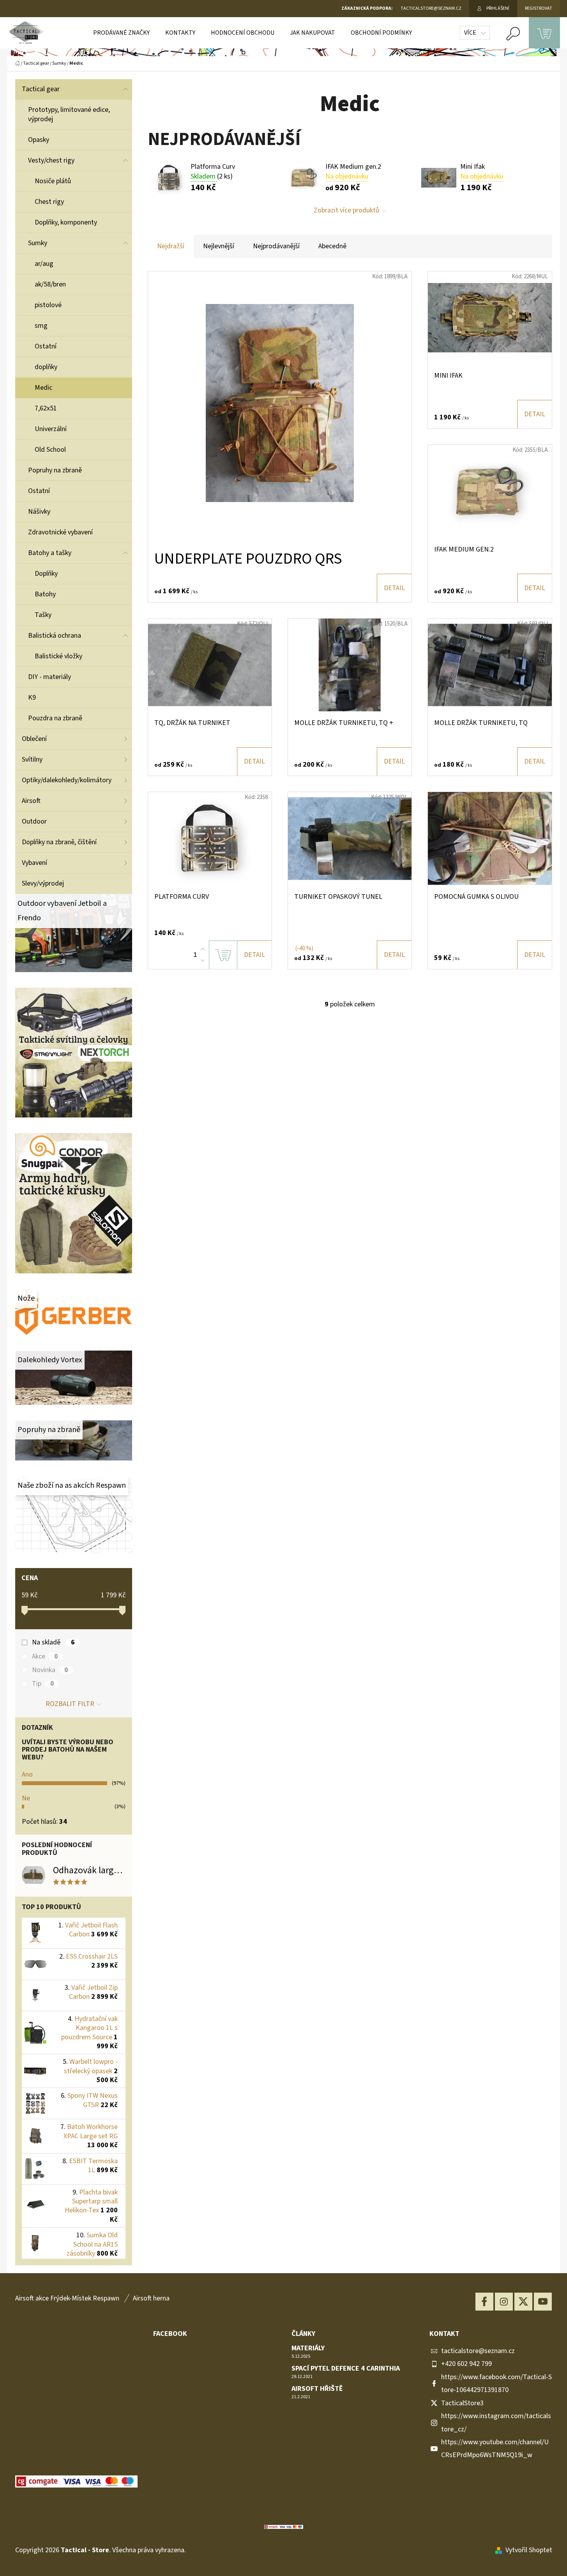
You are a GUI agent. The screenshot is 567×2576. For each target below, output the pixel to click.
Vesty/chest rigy (51, 160)
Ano (27, 1774)
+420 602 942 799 (466, 2364)
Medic (43, 388)
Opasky (39, 140)
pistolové (48, 305)
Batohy (45, 594)
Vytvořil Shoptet (529, 2550)
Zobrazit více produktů (346, 210)
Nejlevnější (219, 246)
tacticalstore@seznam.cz (478, 2351)
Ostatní (46, 346)
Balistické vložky (58, 656)
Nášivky (39, 512)
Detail (394, 588)
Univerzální (51, 429)
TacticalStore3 (462, 2403)
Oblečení (34, 739)
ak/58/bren (50, 284)
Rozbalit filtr (70, 1704)
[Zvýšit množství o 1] (203, 949)
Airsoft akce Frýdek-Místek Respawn (67, 2298)
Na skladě (53, 1642)
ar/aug (44, 264)
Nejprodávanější (276, 246)
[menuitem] (121, 33)
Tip (43, 1684)
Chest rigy (49, 202)
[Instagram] (504, 2302)
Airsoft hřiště (317, 2389)
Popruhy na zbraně (55, 470)
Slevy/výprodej (43, 883)
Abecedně (332, 246)
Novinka (50, 1670)
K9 (32, 697)
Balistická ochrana (55, 636)
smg (41, 326)
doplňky (46, 367)
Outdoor (34, 821)
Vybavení (34, 863)
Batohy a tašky (50, 553)
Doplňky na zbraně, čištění (59, 842)
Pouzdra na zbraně (55, 718)
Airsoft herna (151, 2298)
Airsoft (31, 801)
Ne (26, 1798)
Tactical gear (41, 89)
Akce (45, 1657)
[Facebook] (484, 2302)
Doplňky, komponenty (66, 222)
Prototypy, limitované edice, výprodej (69, 114)
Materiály (308, 2348)
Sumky (38, 243)
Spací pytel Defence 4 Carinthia (346, 2369)
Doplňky (46, 574)
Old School (50, 450)
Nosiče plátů (53, 181)
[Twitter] (523, 2302)
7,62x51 (46, 408)
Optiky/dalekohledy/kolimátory (67, 780)
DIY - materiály (49, 677)
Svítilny (32, 759)
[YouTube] (543, 2302)
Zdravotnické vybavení (60, 532)
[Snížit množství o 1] (203, 960)
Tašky (43, 615)
